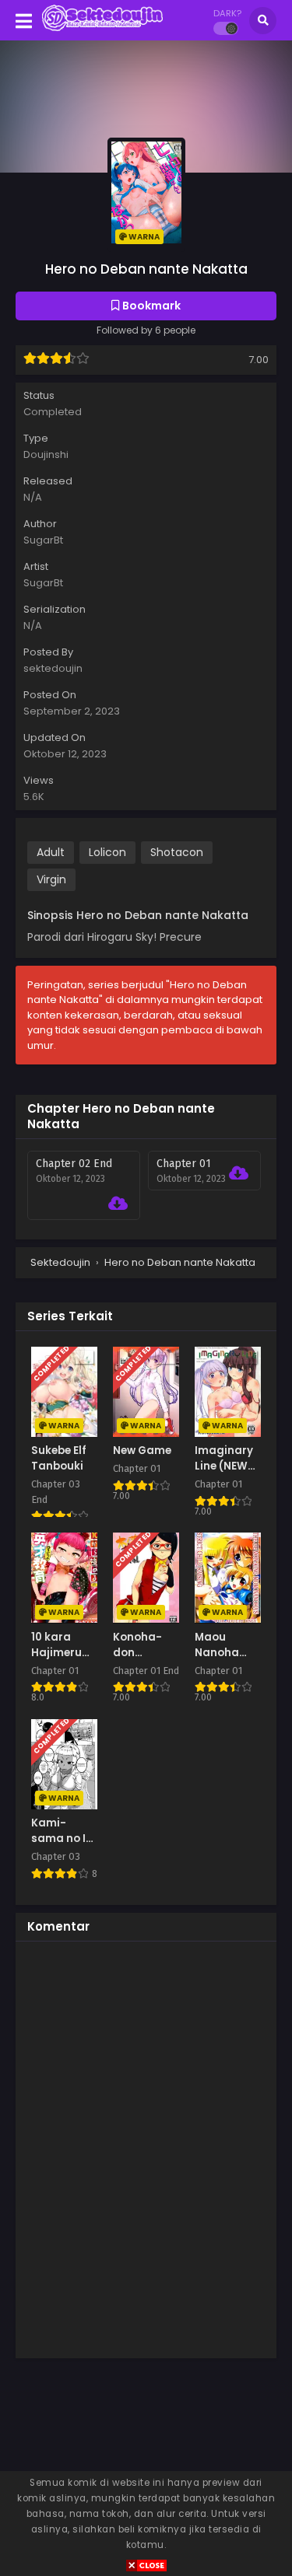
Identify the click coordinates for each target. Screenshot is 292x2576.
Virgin (51, 879)
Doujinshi (46, 454)
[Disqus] (146, 2148)
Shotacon (177, 852)
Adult (51, 852)
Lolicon (107, 852)
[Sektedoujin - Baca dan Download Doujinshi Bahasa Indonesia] (102, 30)
